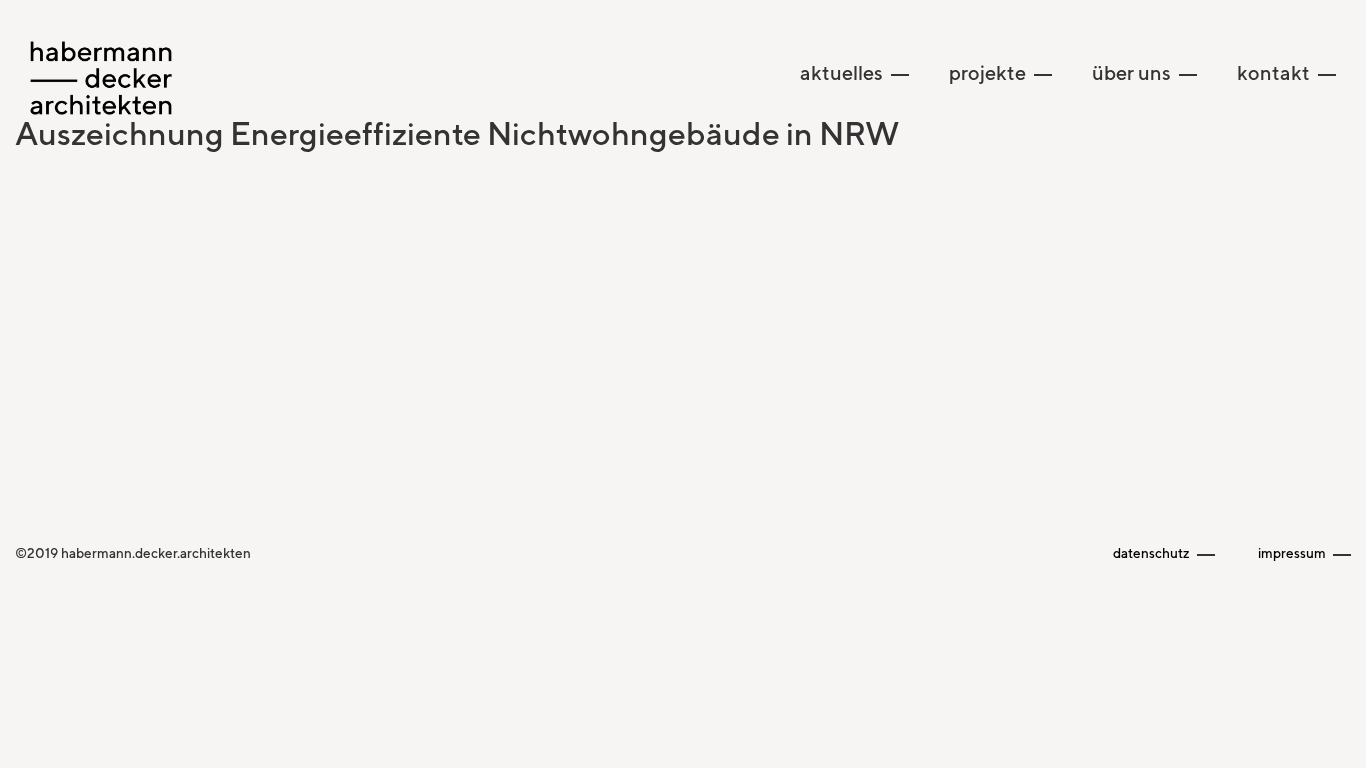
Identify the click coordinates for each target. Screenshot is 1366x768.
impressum (1293, 553)
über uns (1133, 73)
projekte (989, 73)
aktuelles (843, 73)
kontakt (1275, 73)
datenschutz (1153, 553)
